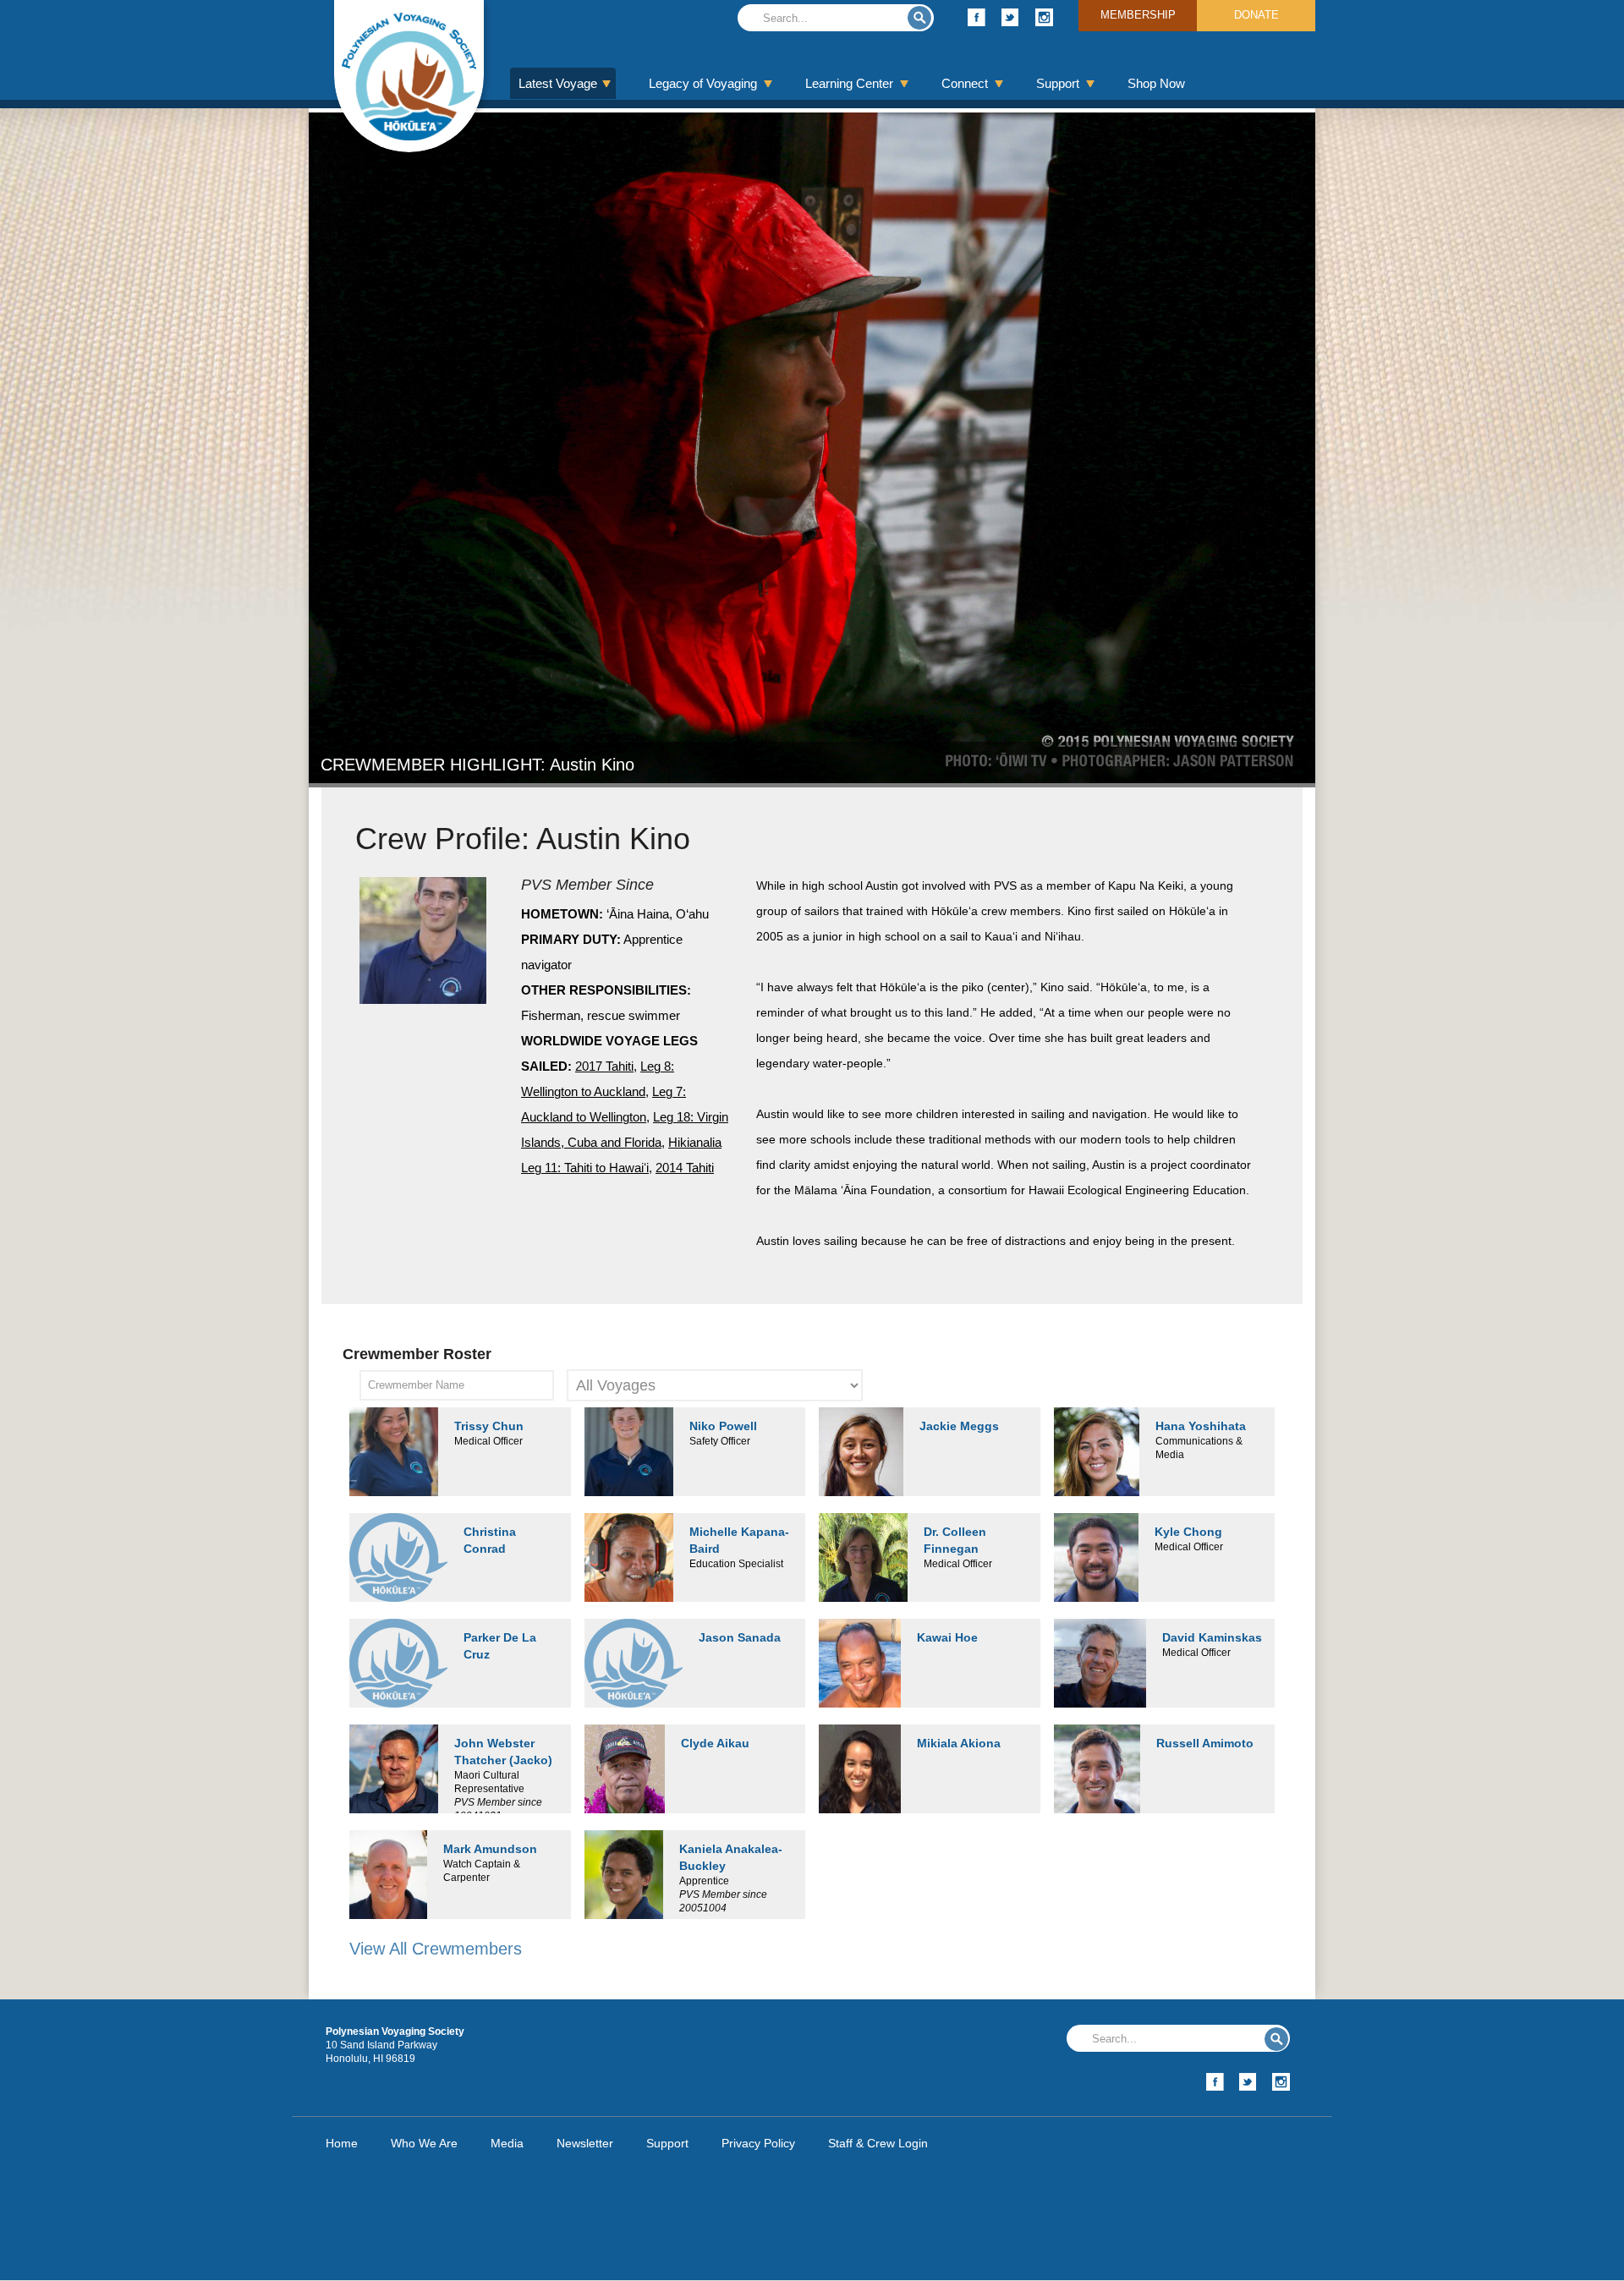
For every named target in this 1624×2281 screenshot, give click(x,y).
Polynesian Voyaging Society (409, 76)
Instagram (1044, 17)
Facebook (977, 17)
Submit (919, 18)
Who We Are (424, 2143)
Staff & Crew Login (878, 2143)
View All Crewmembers (436, 1949)
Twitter (1010, 17)
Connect (965, 83)
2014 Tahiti (685, 1168)
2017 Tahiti (604, 1066)
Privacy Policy (758, 2143)
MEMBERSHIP (1138, 15)
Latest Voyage (558, 83)
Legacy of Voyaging (703, 83)
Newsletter (585, 2143)
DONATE (1256, 15)
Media (507, 2143)
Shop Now (1156, 83)
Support (1058, 83)
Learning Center (849, 83)
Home (342, 2143)
